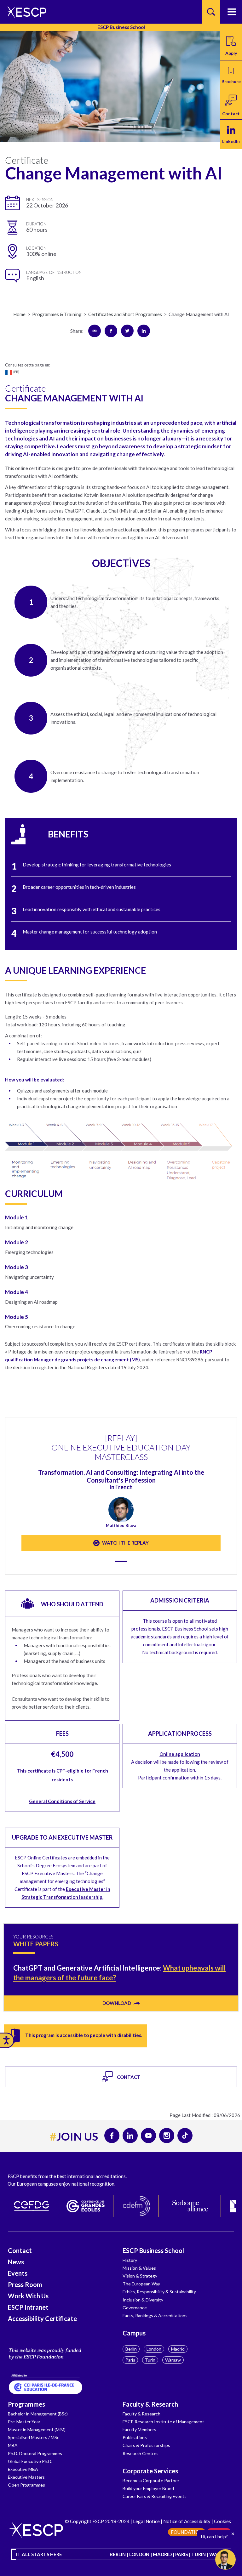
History (130, 2260)
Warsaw (173, 2360)
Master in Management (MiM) (37, 2429)
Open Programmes (26, 2485)
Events (18, 2273)
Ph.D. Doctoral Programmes (35, 2453)
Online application (180, 1754)
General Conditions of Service (62, 1801)
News (16, 2262)
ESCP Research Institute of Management (163, 2422)
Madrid (178, 2349)
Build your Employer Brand (148, 2488)
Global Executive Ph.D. (30, 2461)
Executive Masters (26, 2477)
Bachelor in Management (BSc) (38, 2414)
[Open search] (211, 12)
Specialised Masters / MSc (34, 2437)
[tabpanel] (121, 1486)
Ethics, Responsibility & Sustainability (159, 2292)
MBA (13, 2445)
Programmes (26, 2404)
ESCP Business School (153, 2250)
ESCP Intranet (28, 2307)
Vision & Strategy (140, 2276)
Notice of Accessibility (187, 2521)
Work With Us (28, 2296)
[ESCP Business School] (24, 12)
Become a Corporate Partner (151, 2480)
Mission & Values (139, 2268)
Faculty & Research (150, 2404)
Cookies (222, 2521)
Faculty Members (139, 2429)
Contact (20, 2250)
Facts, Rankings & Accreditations (155, 2315)
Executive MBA (23, 2469)
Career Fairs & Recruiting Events (155, 2496)
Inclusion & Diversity (143, 2300)
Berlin (131, 2349)
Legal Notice (146, 2521)
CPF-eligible (70, 1771)
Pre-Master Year (24, 2422)
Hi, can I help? (214, 2536)
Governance (135, 2308)
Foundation (187, 2532)
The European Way (141, 2284)
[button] (231, 75)
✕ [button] (233, 2534)
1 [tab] (121, 1561)
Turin (150, 2360)
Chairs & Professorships (146, 2445)
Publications (135, 2437)
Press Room (25, 2284)
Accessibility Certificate (42, 2318)
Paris (130, 2360)
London (154, 2349)
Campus (134, 2333)
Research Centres (141, 2453)
